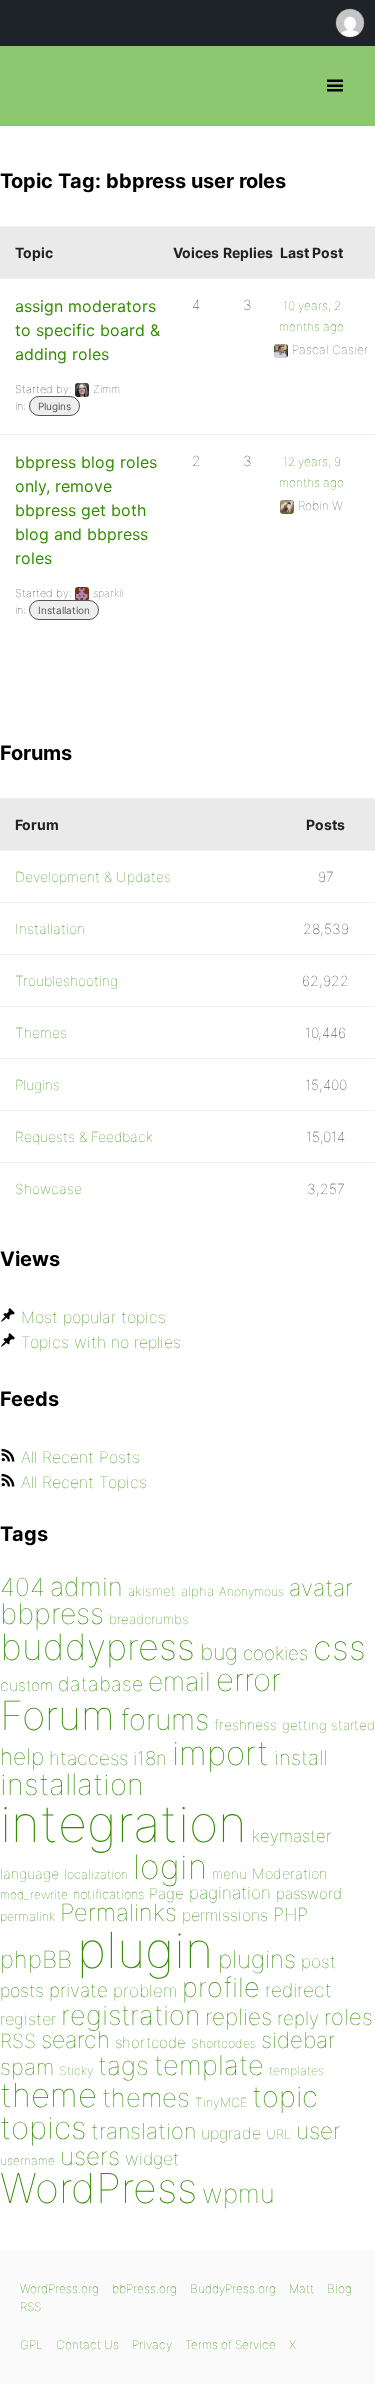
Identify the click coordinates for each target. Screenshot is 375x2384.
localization (96, 1874)
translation (143, 2131)
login (170, 1866)
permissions (225, 1915)
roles (348, 2017)
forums (164, 1719)
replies (238, 2016)
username (27, 2160)
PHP (290, 1914)
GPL (31, 2344)
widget (152, 2158)
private (78, 1990)
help (22, 1757)
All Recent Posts (80, 1457)
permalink (27, 1916)
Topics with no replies (101, 1342)
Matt (301, 2288)
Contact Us (87, 2344)
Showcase (48, 1188)
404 (22, 1587)
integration (123, 1823)
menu (229, 1874)
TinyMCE (221, 2102)
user (318, 2130)
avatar (320, 1588)
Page (166, 1893)
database (100, 1684)
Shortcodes (223, 2043)
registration (130, 2015)
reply (298, 2018)
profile (221, 1987)
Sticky (76, 2070)
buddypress (97, 1647)
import (220, 1753)
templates (296, 2070)
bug (219, 1652)
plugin (145, 1950)
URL (278, 2134)
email (179, 1681)
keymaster (291, 1836)
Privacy (152, 2344)
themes (146, 2097)
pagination (230, 1892)
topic (285, 2096)
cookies (275, 1653)
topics (43, 2128)
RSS (18, 2041)
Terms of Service (230, 2344)
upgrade (231, 2133)
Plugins (54, 406)
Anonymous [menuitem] (349, 23)
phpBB (36, 1959)
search (75, 2040)
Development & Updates (93, 876)
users (90, 2156)
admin (86, 1586)
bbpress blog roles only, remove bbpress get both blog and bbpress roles (86, 510)
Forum (57, 1715)
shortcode (150, 2042)
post (318, 1961)
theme (48, 2095)
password (309, 1893)
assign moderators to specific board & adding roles (87, 330)
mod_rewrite (34, 1894)
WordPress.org (59, 2288)
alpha (197, 1591)
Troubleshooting (66, 980)
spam (27, 2067)
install (300, 1757)
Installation (64, 610)
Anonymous (251, 1591)
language (29, 1873)
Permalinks (118, 1912)
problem (145, 1990)
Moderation (289, 1873)
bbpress (52, 1613)
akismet (152, 1591)
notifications (108, 1894)
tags (123, 2065)
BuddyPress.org (233, 2288)
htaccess (88, 1758)
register (28, 2019)
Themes (41, 1032)
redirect (298, 1990)
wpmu (238, 2193)
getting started (328, 1725)
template (209, 2065)
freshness (245, 1724)
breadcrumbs (149, 1619)
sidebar (298, 2039)
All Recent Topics (84, 1482)
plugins (257, 1959)
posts (22, 1990)
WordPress (98, 2188)
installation (72, 1784)
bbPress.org (32, 86)
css (339, 1647)
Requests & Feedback (84, 1136)
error (248, 1680)
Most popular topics (93, 1317)
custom (26, 1685)
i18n (150, 1758)
